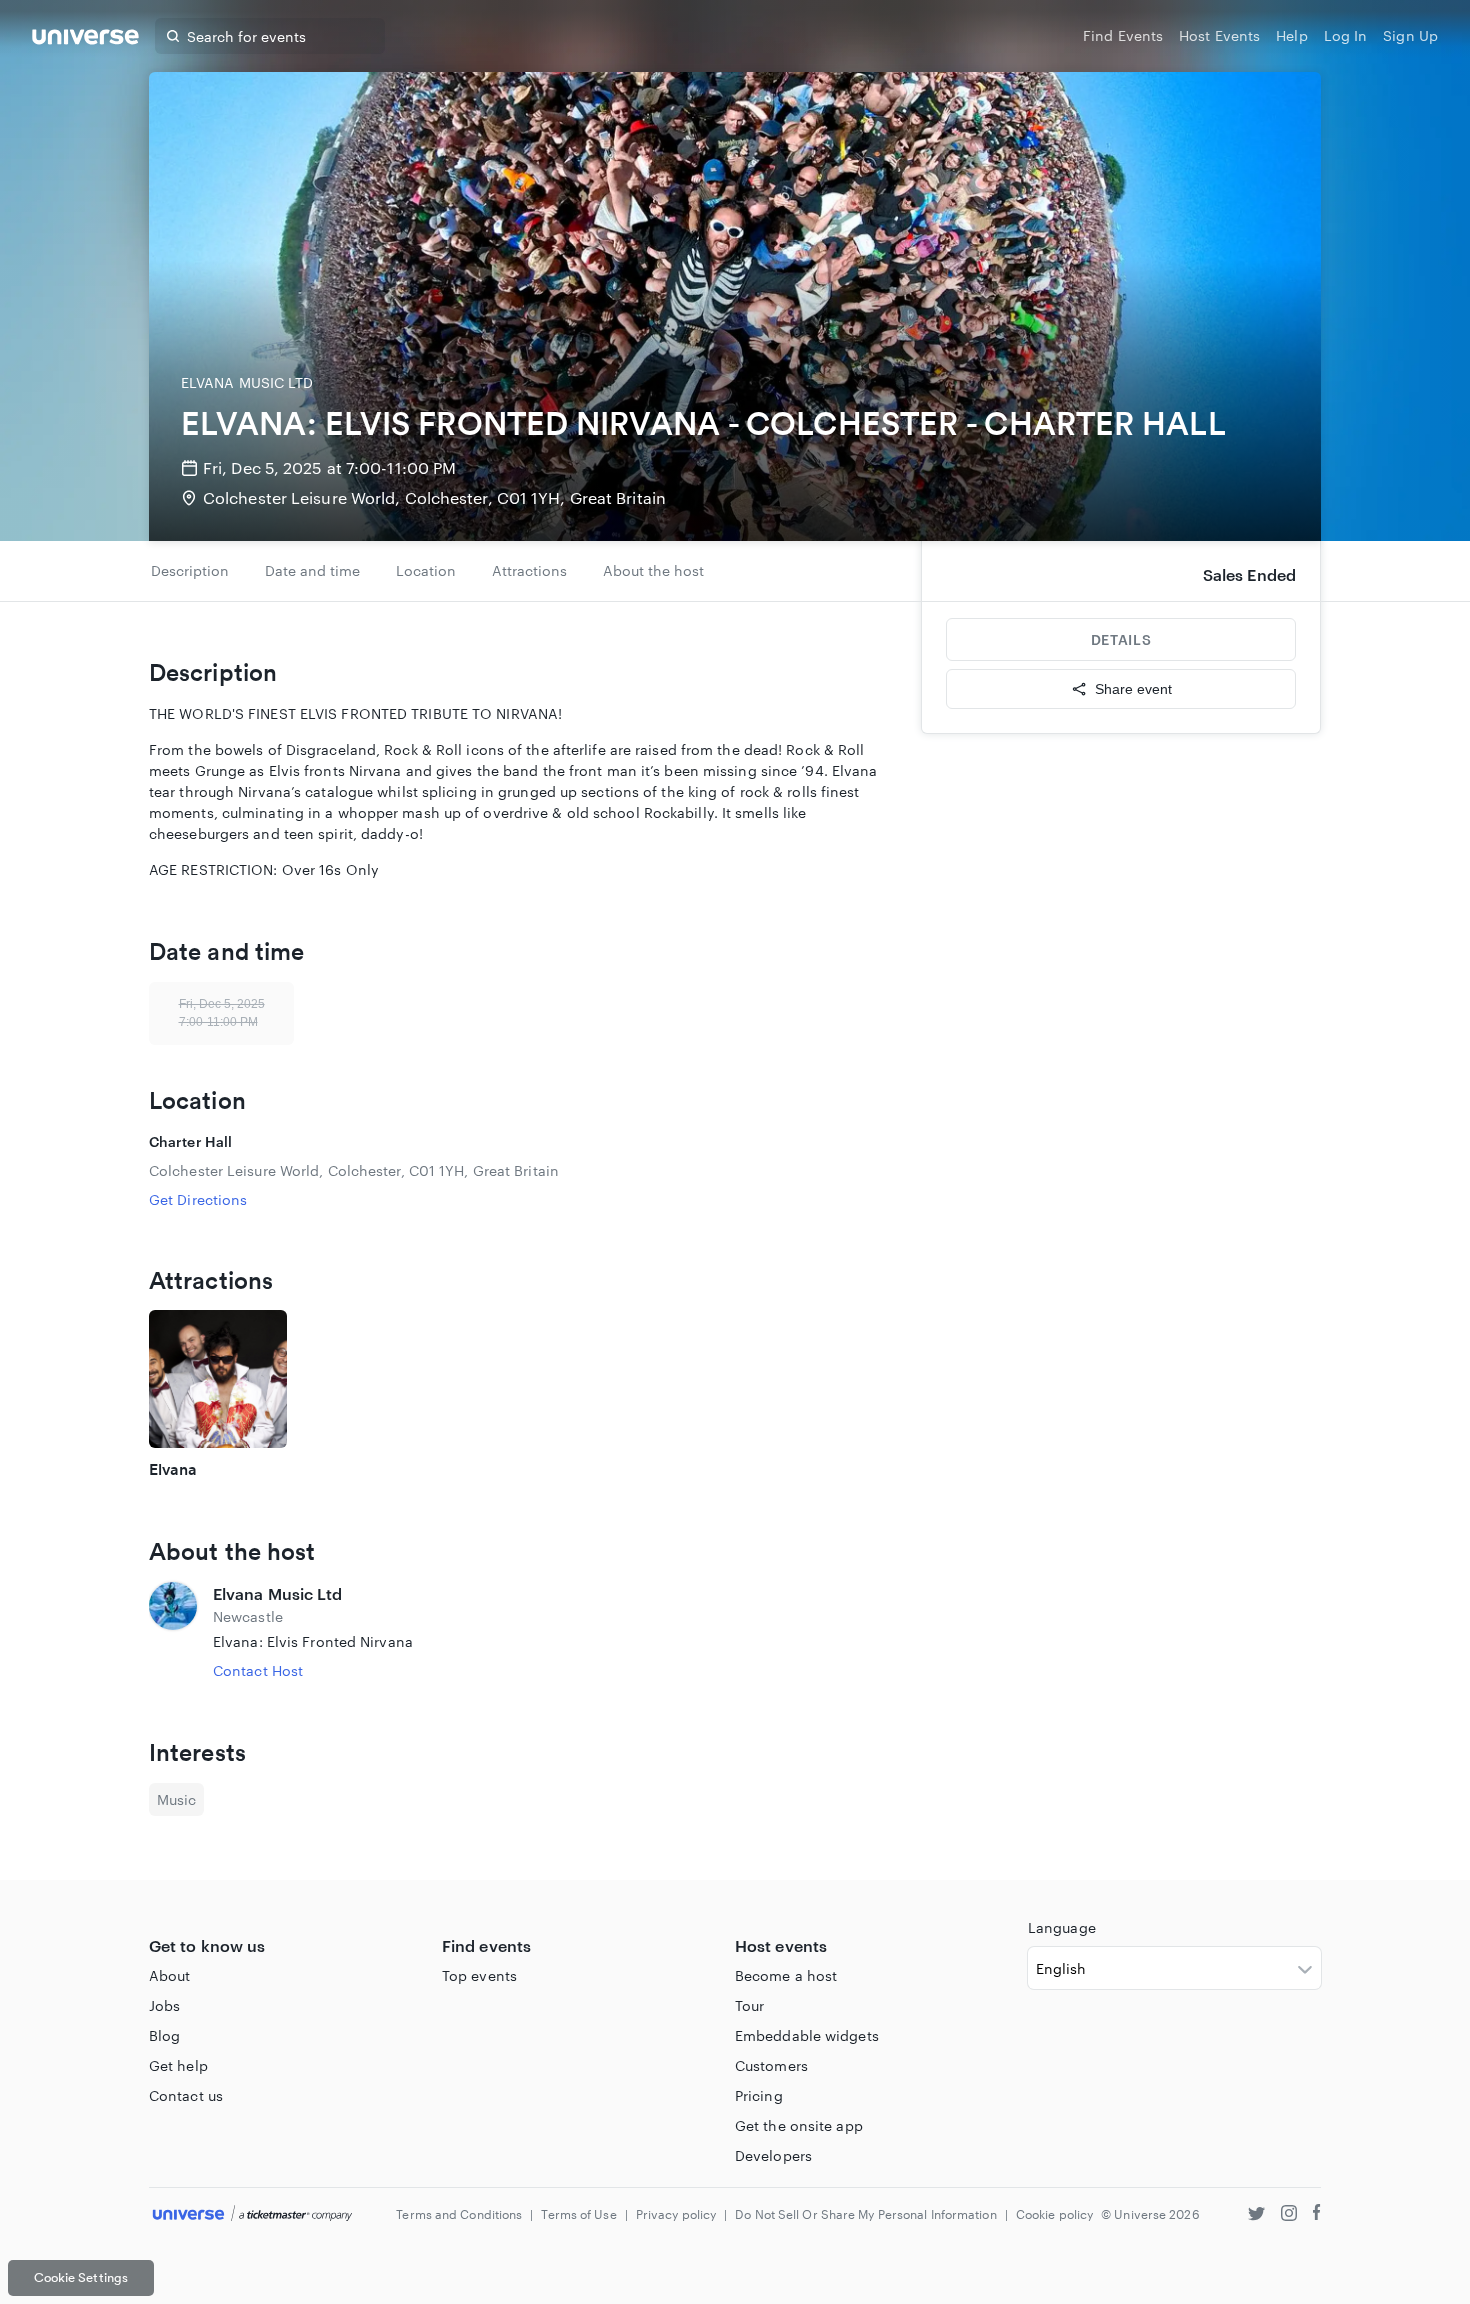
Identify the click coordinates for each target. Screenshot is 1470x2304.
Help (1291, 35)
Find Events (1123, 35)
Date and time (312, 570)
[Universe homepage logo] (85, 39)
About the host (653, 570)
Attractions (529, 570)
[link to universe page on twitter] (1256, 2215)
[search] (173, 36)
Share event (1133, 689)
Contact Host (258, 1670)
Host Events (1219, 35)
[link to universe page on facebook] (1317, 2215)
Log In (1346, 35)
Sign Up (1410, 35)
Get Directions (198, 1199)
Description (190, 570)
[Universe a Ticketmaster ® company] (252, 2214)
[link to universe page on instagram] (1289, 2215)
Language (1062, 1927)
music (176, 1799)
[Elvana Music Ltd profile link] (173, 1631)
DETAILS (1121, 639)
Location (426, 570)
